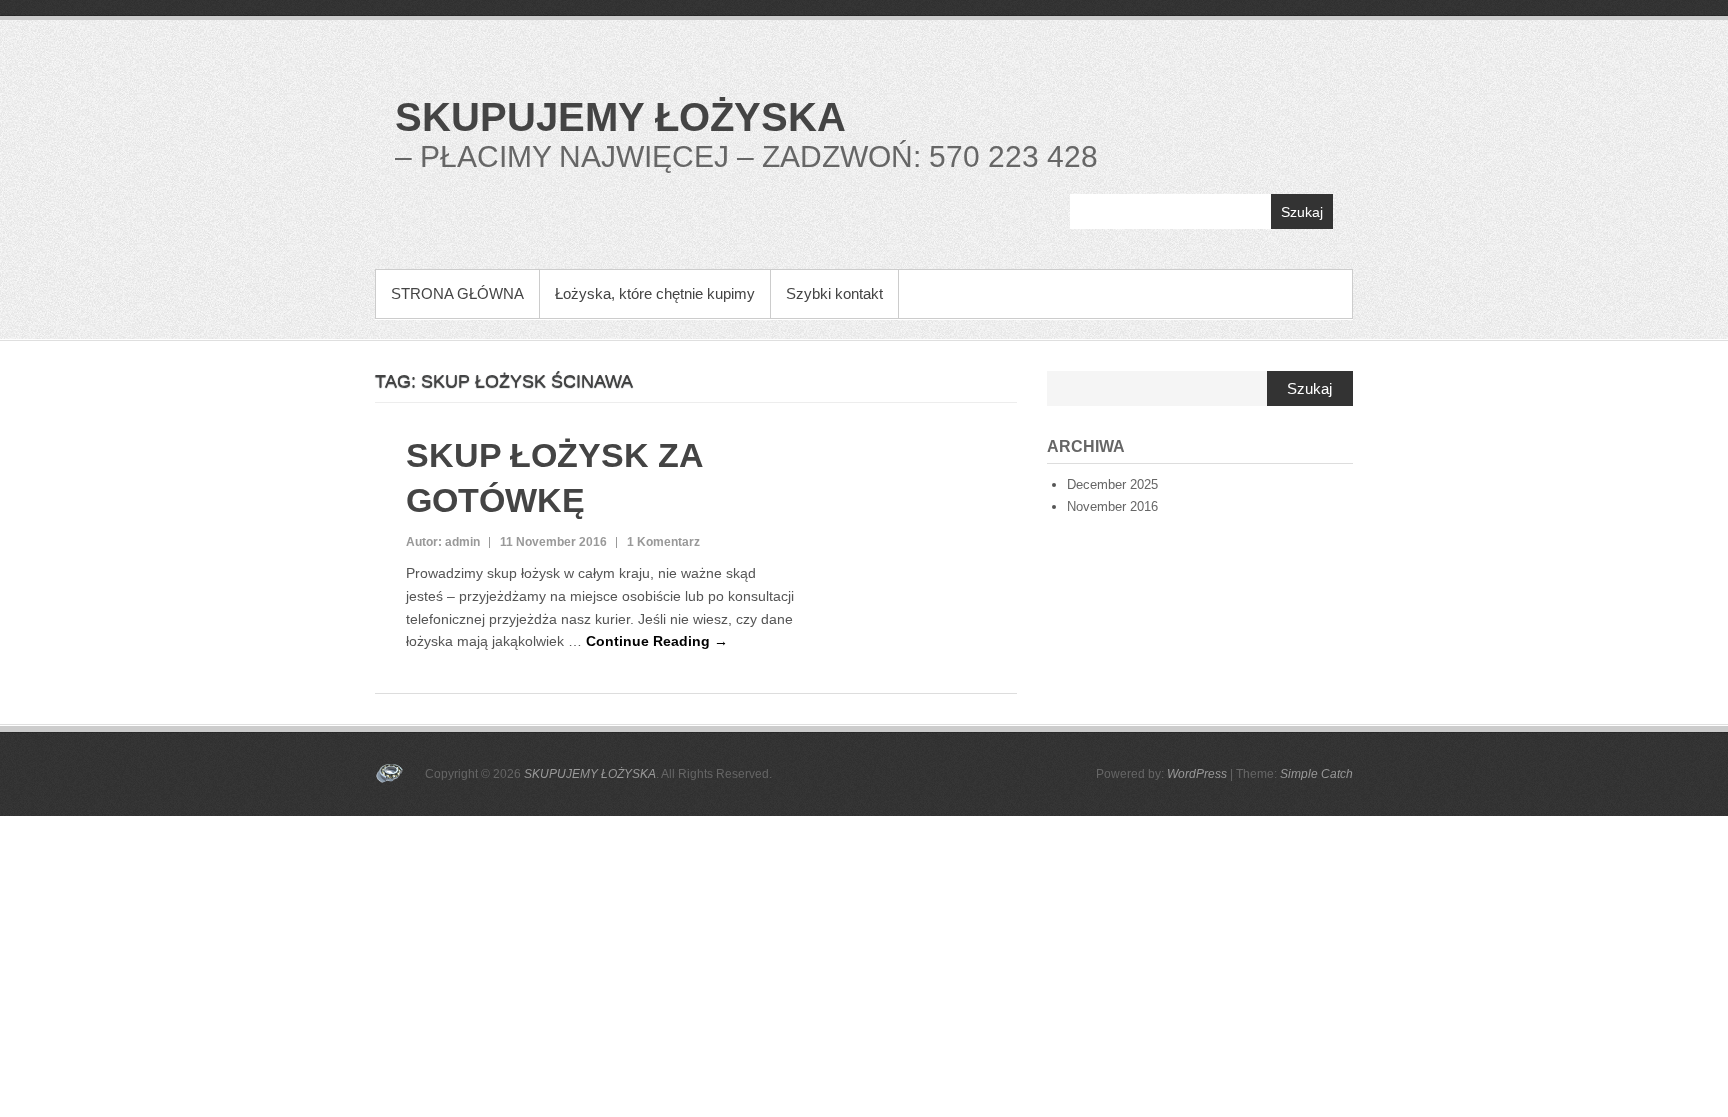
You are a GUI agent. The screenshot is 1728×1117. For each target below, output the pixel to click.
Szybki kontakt (834, 293)
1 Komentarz (663, 542)
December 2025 (1112, 484)
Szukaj (1302, 212)
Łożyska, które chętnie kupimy (655, 293)
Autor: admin (443, 542)
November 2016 (1112, 506)
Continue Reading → (657, 641)
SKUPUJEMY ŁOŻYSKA (620, 117)
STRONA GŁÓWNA (457, 293)
